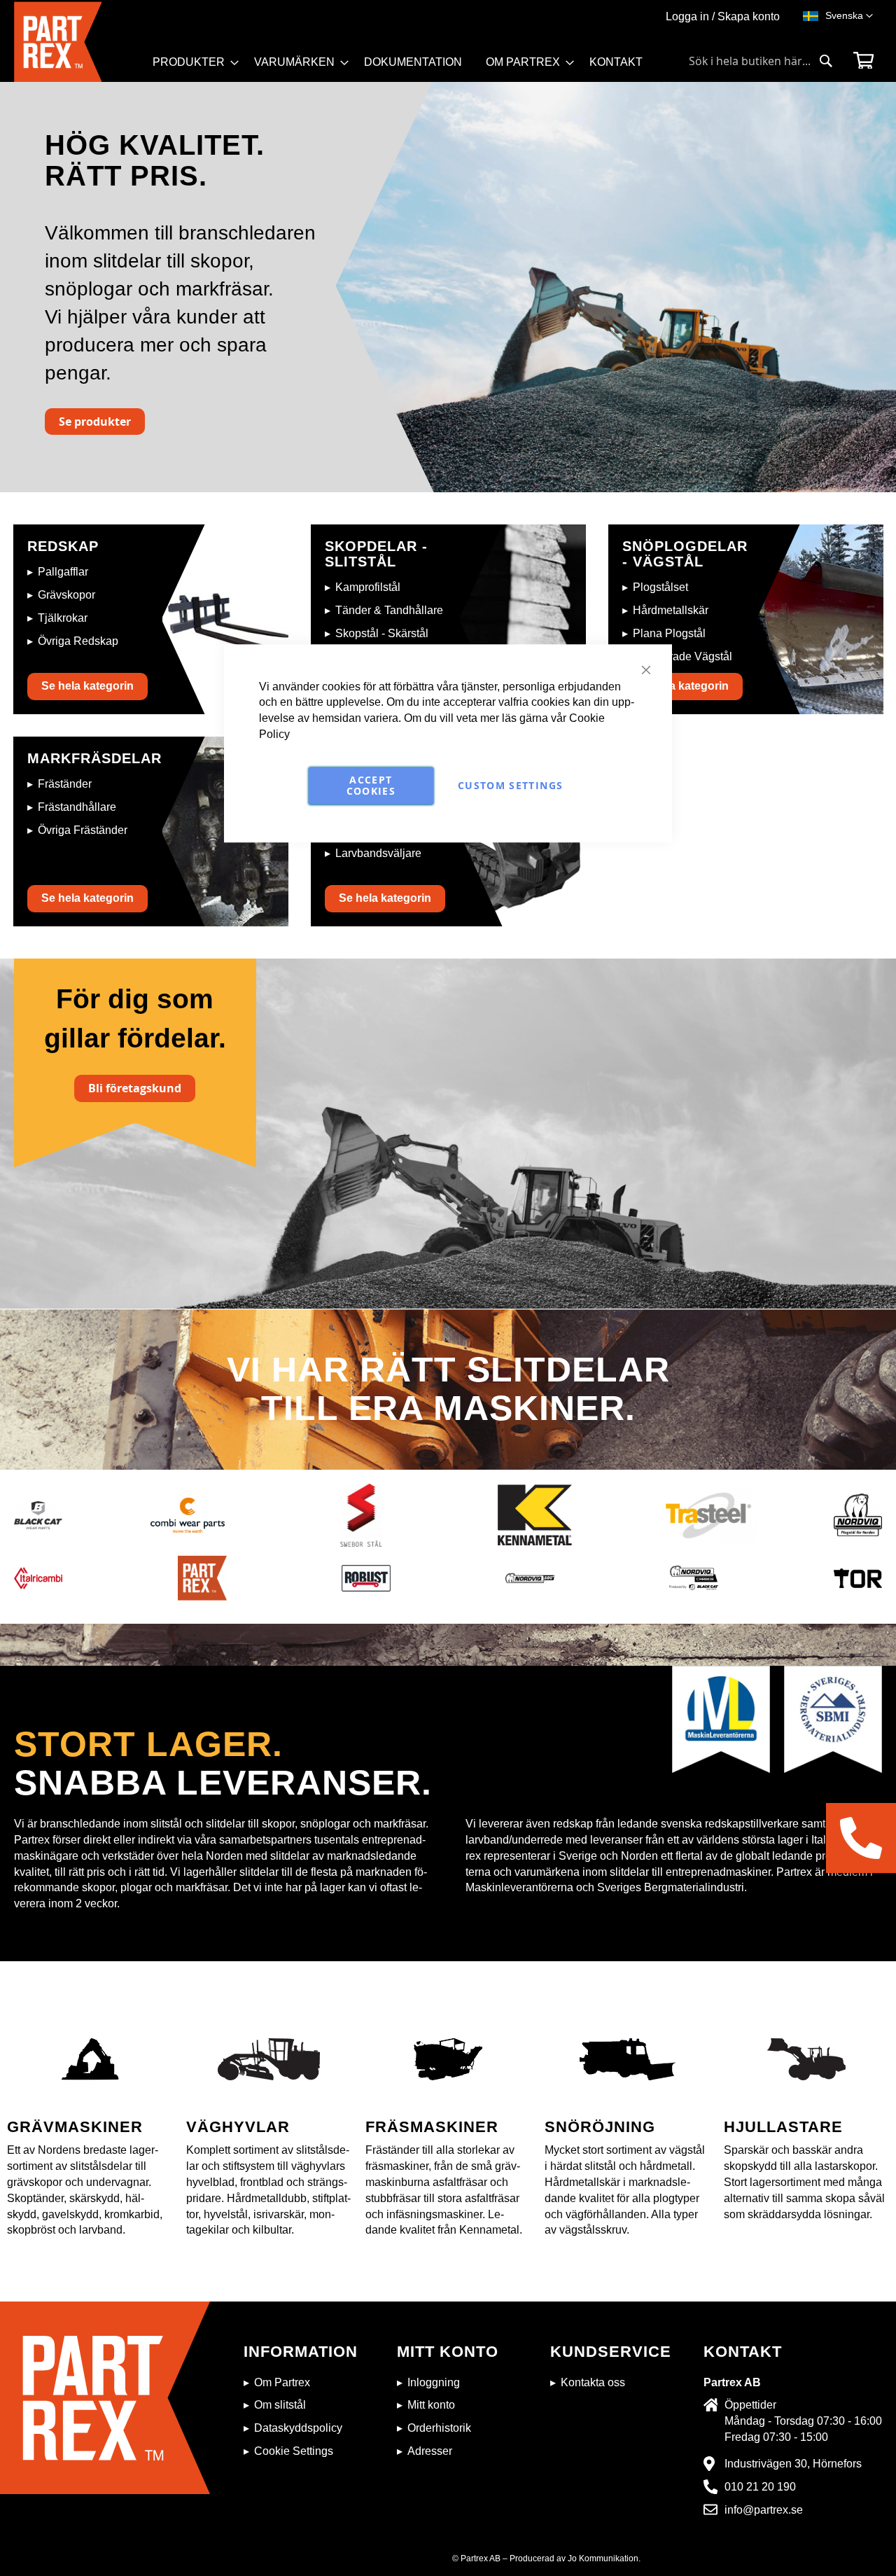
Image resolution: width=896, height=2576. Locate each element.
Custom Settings (510, 785)
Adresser (430, 2451)
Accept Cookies (371, 785)
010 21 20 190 (760, 2487)
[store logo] (79, 42)
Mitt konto (431, 2405)
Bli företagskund (135, 1088)
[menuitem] (191, 62)
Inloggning (434, 2382)
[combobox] (761, 61)
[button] (849, 16)
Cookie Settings (294, 2451)
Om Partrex (282, 2382)
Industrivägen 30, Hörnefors (793, 2464)
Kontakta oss (593, 2382)
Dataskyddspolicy (298, 2428)
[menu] (404, 67)
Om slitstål (280, 2405)
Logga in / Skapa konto (723, 16)
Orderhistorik (439, 2428)
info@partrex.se (764, 2510)
